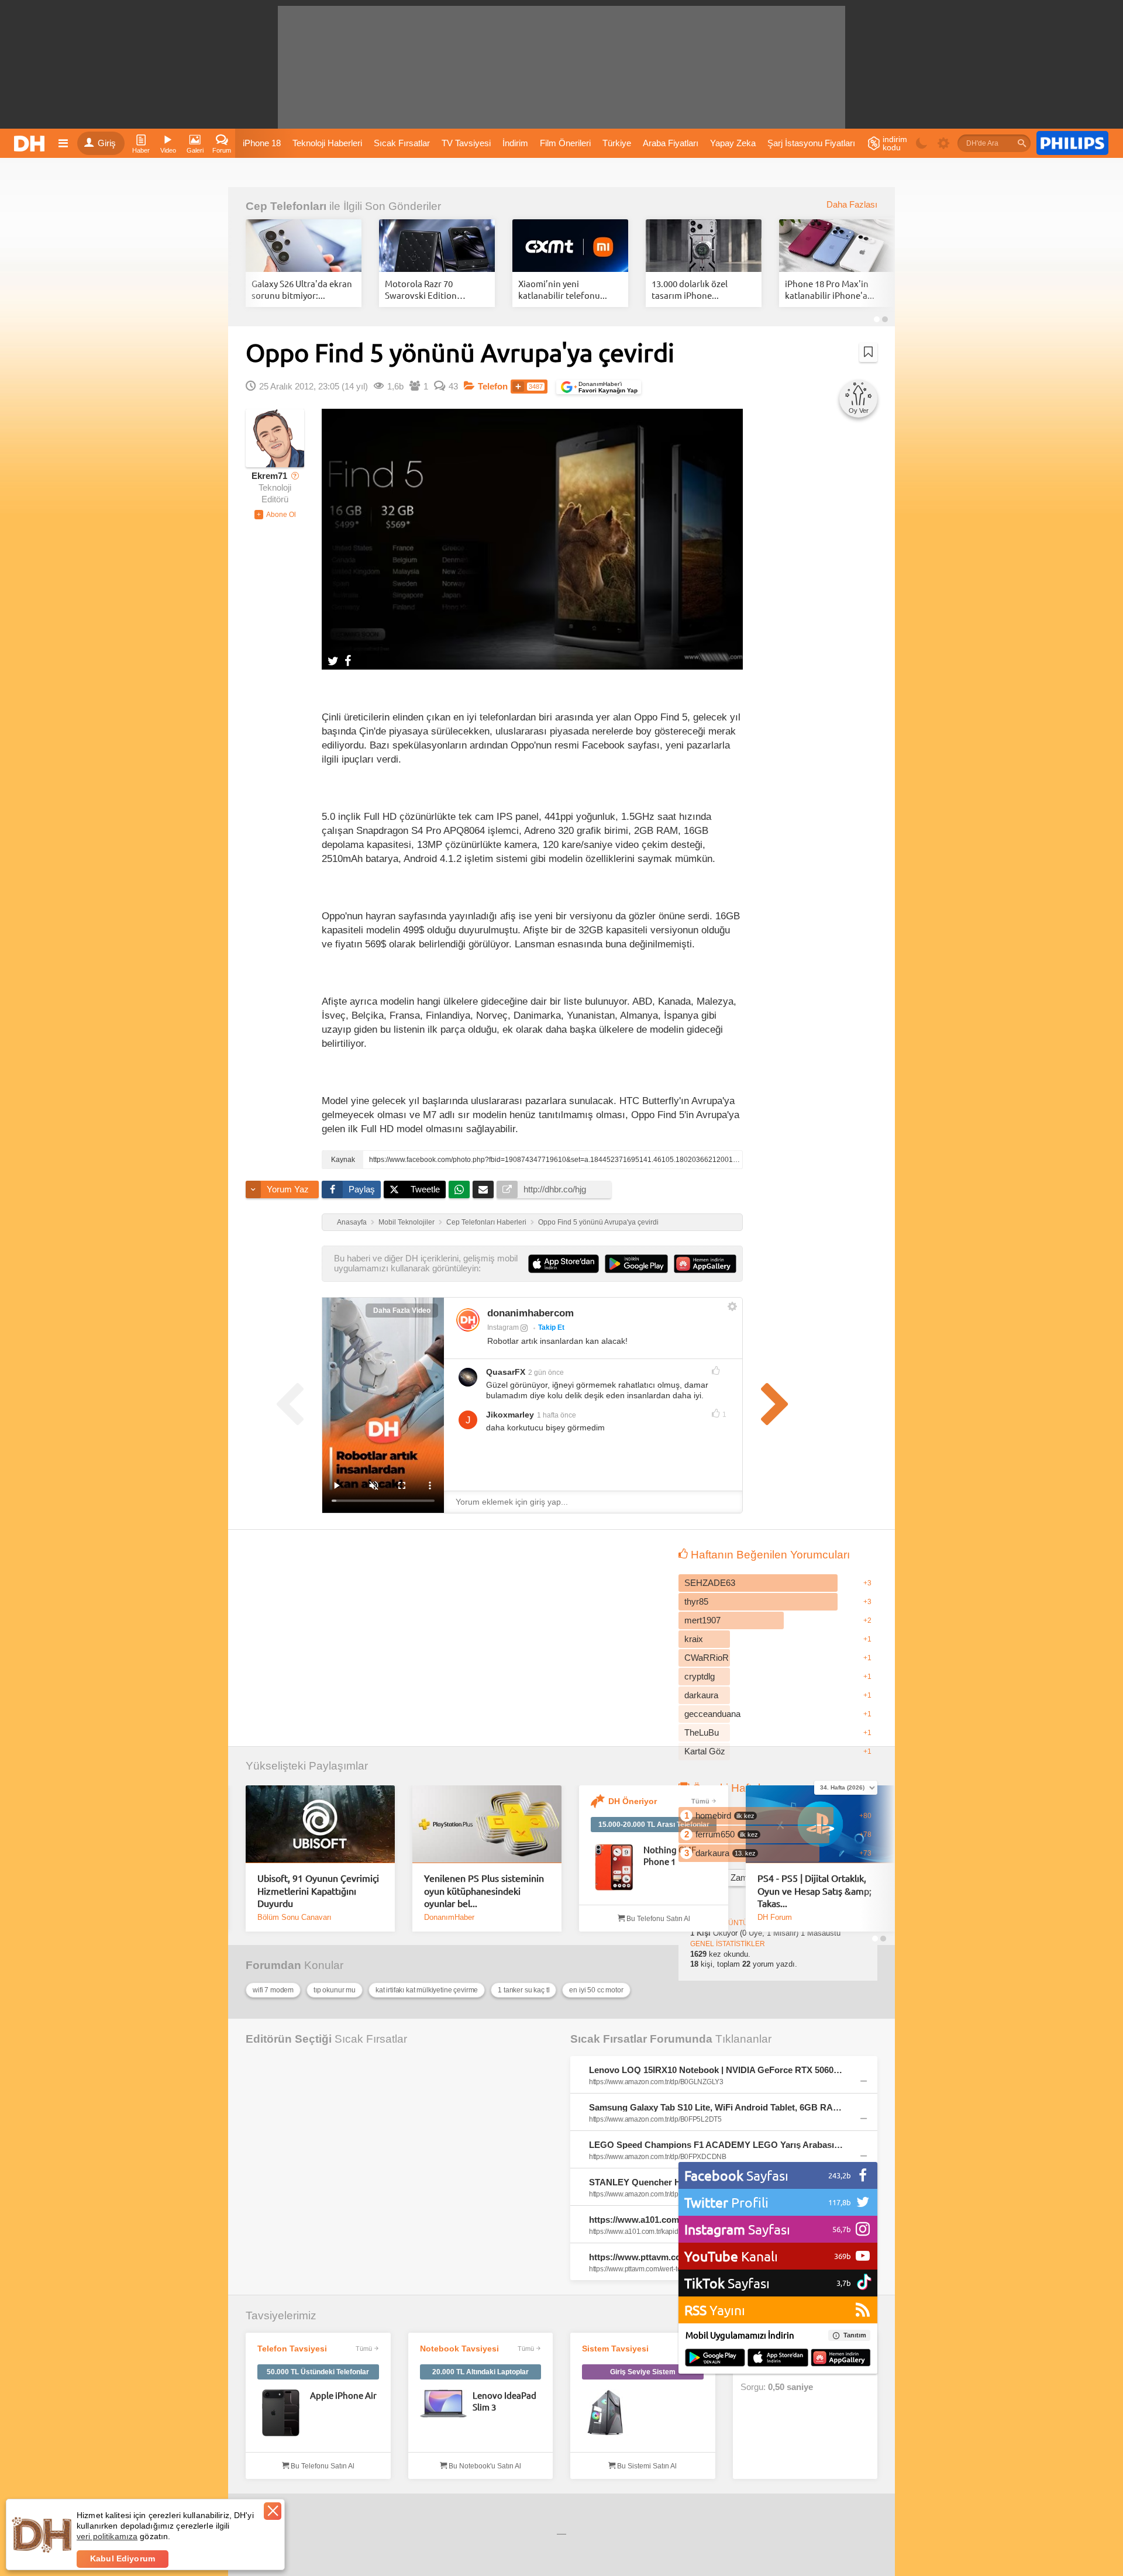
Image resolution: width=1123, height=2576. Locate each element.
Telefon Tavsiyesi (292, 2349)
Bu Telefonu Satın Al (657, 1919)
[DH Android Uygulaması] (715, 2358)
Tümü (700, 1801)
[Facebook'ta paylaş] (348, 660)
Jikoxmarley (510, 1415)
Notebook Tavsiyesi (459, 2349)
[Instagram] (468, 1320)
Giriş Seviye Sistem (643, 2372)
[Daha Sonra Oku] (868, 352)
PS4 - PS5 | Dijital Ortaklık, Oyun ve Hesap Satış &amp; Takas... (814, 1890)
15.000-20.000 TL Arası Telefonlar (654, 1825)
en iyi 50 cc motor (596, 1990)
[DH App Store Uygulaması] (778, 2358)
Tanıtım (855, 2335)
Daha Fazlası (852, 205)
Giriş (107, 143)
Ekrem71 (269, 476)
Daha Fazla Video (402, 1311)
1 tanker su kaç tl (523, 1990)
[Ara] (1022, 143)
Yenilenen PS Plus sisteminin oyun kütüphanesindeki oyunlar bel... (484, 1890)
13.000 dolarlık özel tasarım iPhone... (690, 289)
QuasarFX (506, 1372)
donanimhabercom (531, 1313)
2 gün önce (546, 1373)
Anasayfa (352, 1222)
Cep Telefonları (286, 206)
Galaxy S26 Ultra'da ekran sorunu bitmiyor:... (302, 289)
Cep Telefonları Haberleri (486, 1222)
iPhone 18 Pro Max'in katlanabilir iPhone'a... (830, 289)
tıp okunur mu (335, 1990)
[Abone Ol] (275, 515)
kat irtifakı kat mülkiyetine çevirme (427, 1990)
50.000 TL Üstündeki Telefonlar (318, 2372)
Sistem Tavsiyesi (615, 2349)
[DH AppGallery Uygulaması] (841, 2358)
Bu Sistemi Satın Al (646, 2466)
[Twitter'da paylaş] (333, 660)
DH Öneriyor (633, 1801)
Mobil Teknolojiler (407, 1222)
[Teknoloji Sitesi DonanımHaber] (31, 143)
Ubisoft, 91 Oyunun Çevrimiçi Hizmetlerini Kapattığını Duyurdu (318, 1890)
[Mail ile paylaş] (483, 1189)
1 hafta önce (557, 1415)
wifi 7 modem (273, 1990)
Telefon (493, 387)
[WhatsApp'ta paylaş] (459, 1189)
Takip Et (551, 1327)
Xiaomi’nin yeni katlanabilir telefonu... (563, 289)
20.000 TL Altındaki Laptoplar (480, 2372)
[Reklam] (1072, 143)
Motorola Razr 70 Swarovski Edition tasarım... (421, 289)
